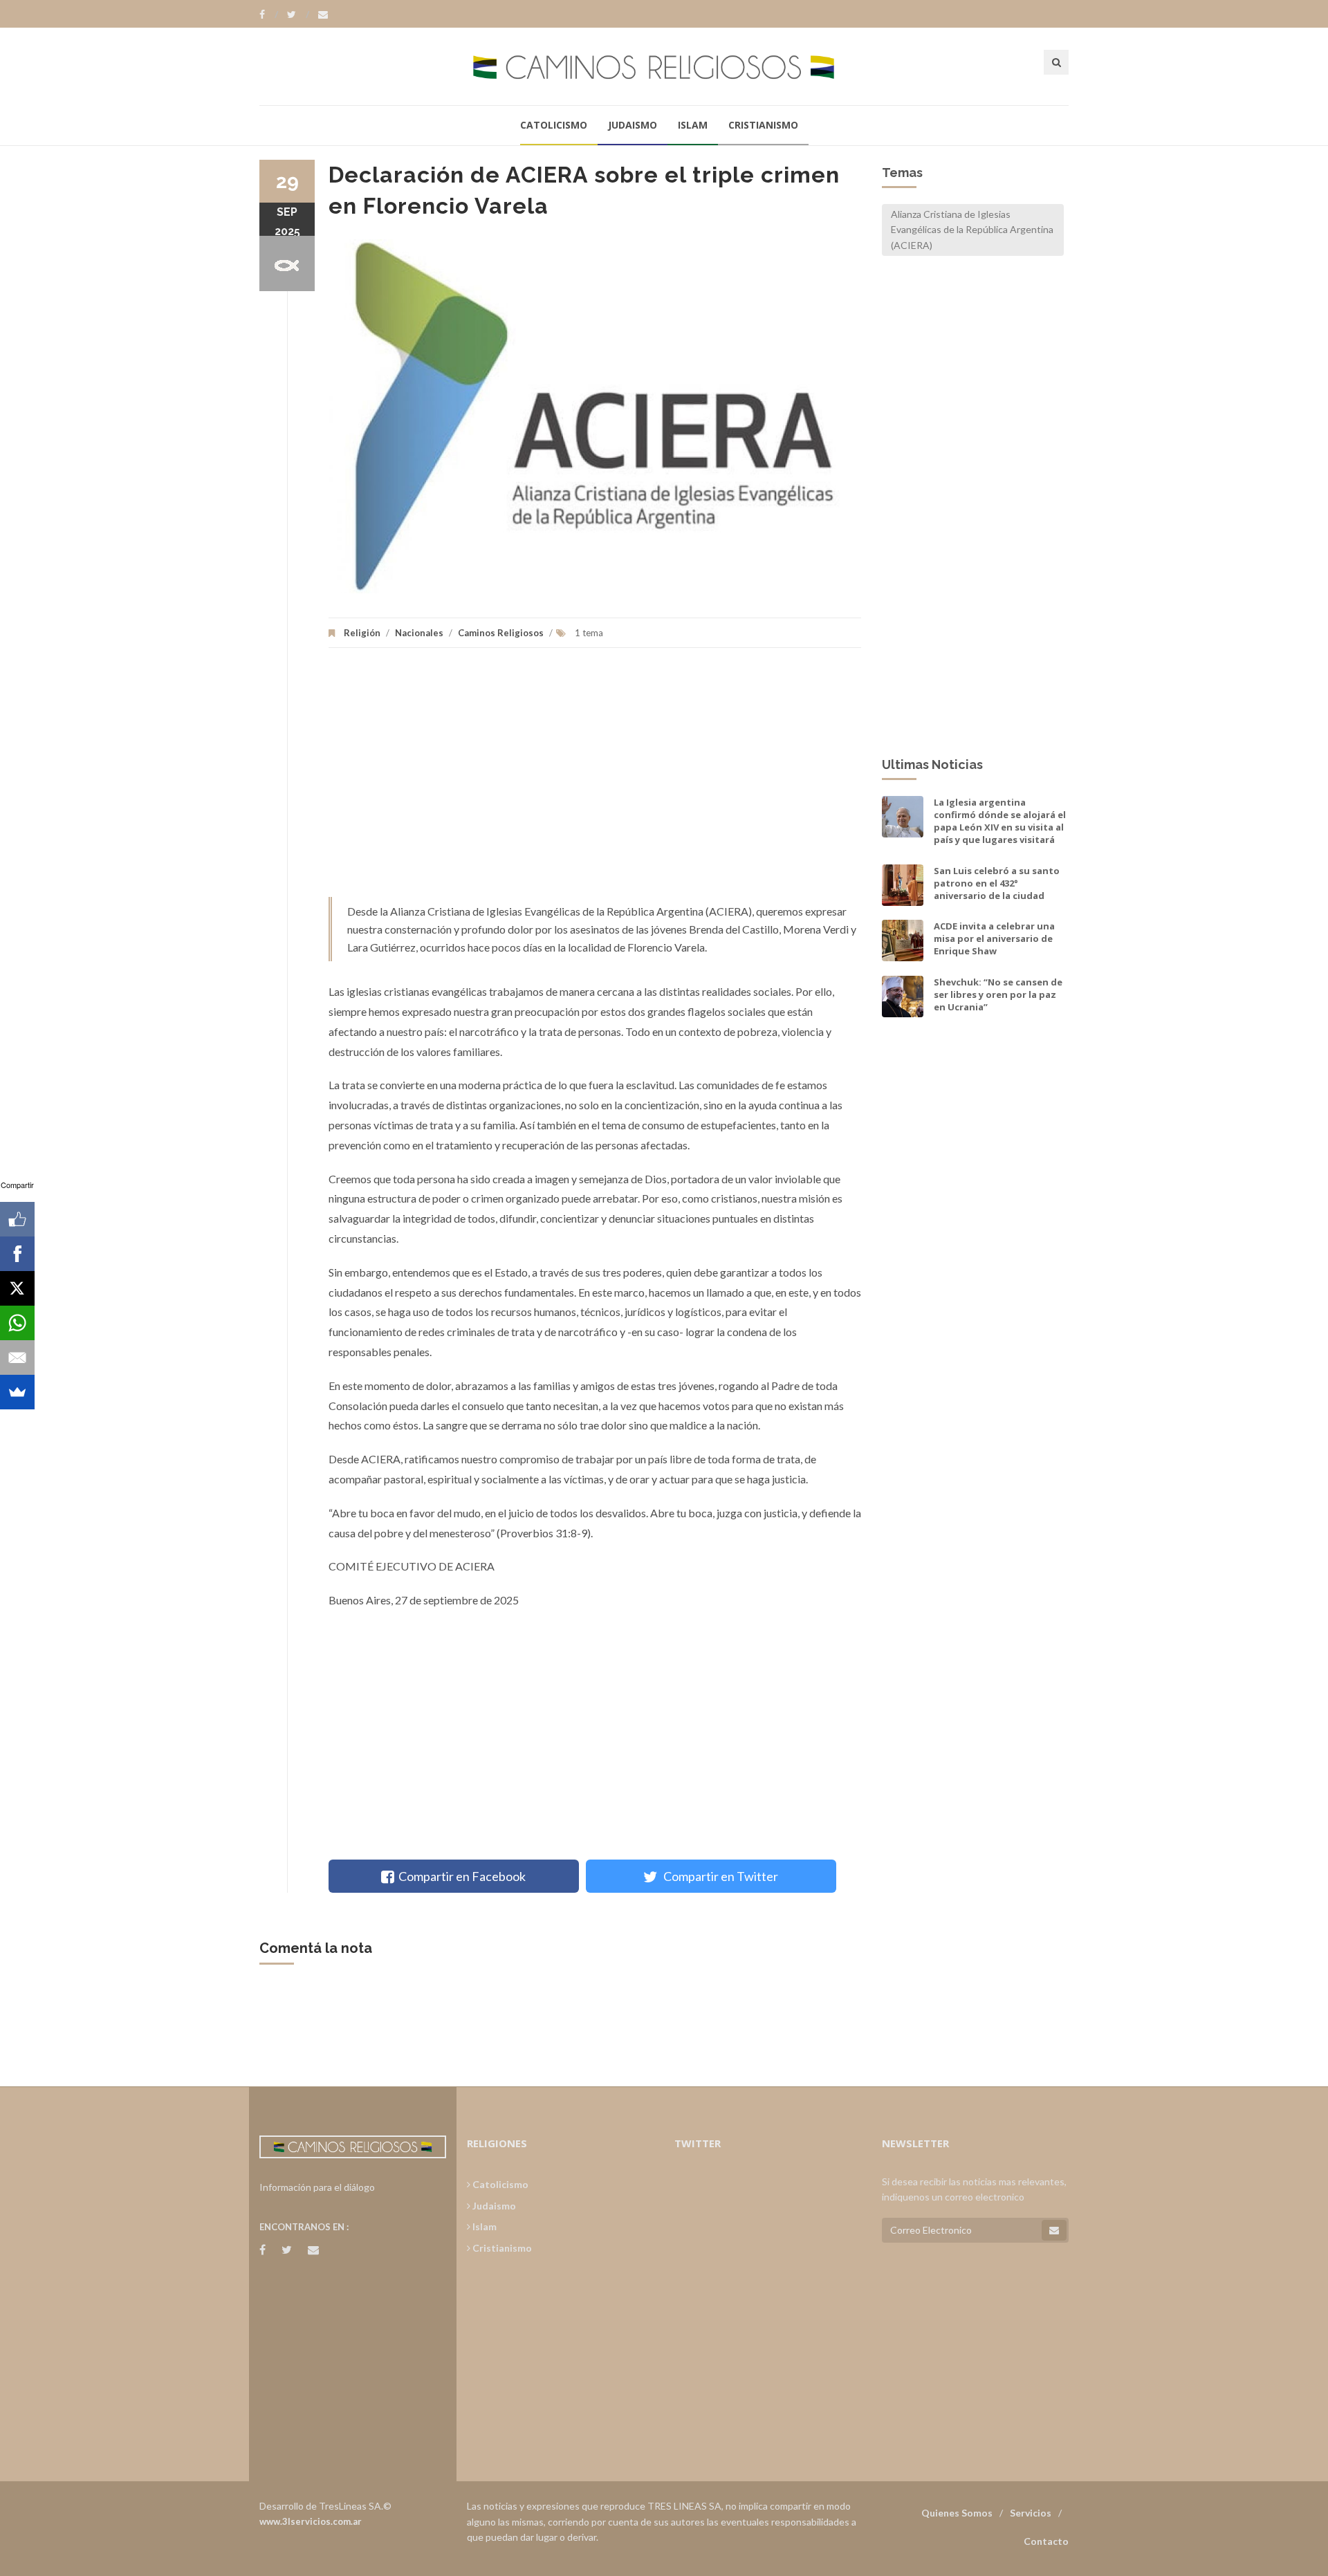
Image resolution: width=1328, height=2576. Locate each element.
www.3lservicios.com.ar (311, 2521)
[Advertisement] (595, 779)
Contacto (1046, 2541)
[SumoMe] (17, 1392)
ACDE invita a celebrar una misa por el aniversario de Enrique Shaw (994, 938)
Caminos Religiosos (501, 633)
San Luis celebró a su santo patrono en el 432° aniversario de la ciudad (997, 883)
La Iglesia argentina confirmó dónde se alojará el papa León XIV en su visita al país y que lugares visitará (1000, 821)
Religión (362, 633)
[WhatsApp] (17, 1323)
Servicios (1031, 2513)
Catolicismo (554, 125)
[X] (17, 1288)
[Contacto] (323, 15)
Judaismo (633, 125)
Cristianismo (763, 125)
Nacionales (419, 633)
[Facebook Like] (17, 1219)
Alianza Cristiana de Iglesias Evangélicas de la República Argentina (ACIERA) (972, 230)
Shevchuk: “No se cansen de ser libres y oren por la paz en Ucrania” (998, 994)
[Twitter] (298, 15)
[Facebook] (269, 15)
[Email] (17, 1358)
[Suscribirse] (1054, 2230)
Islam (693, 125)
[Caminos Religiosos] (664, 66)
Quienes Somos (957, 2513)
